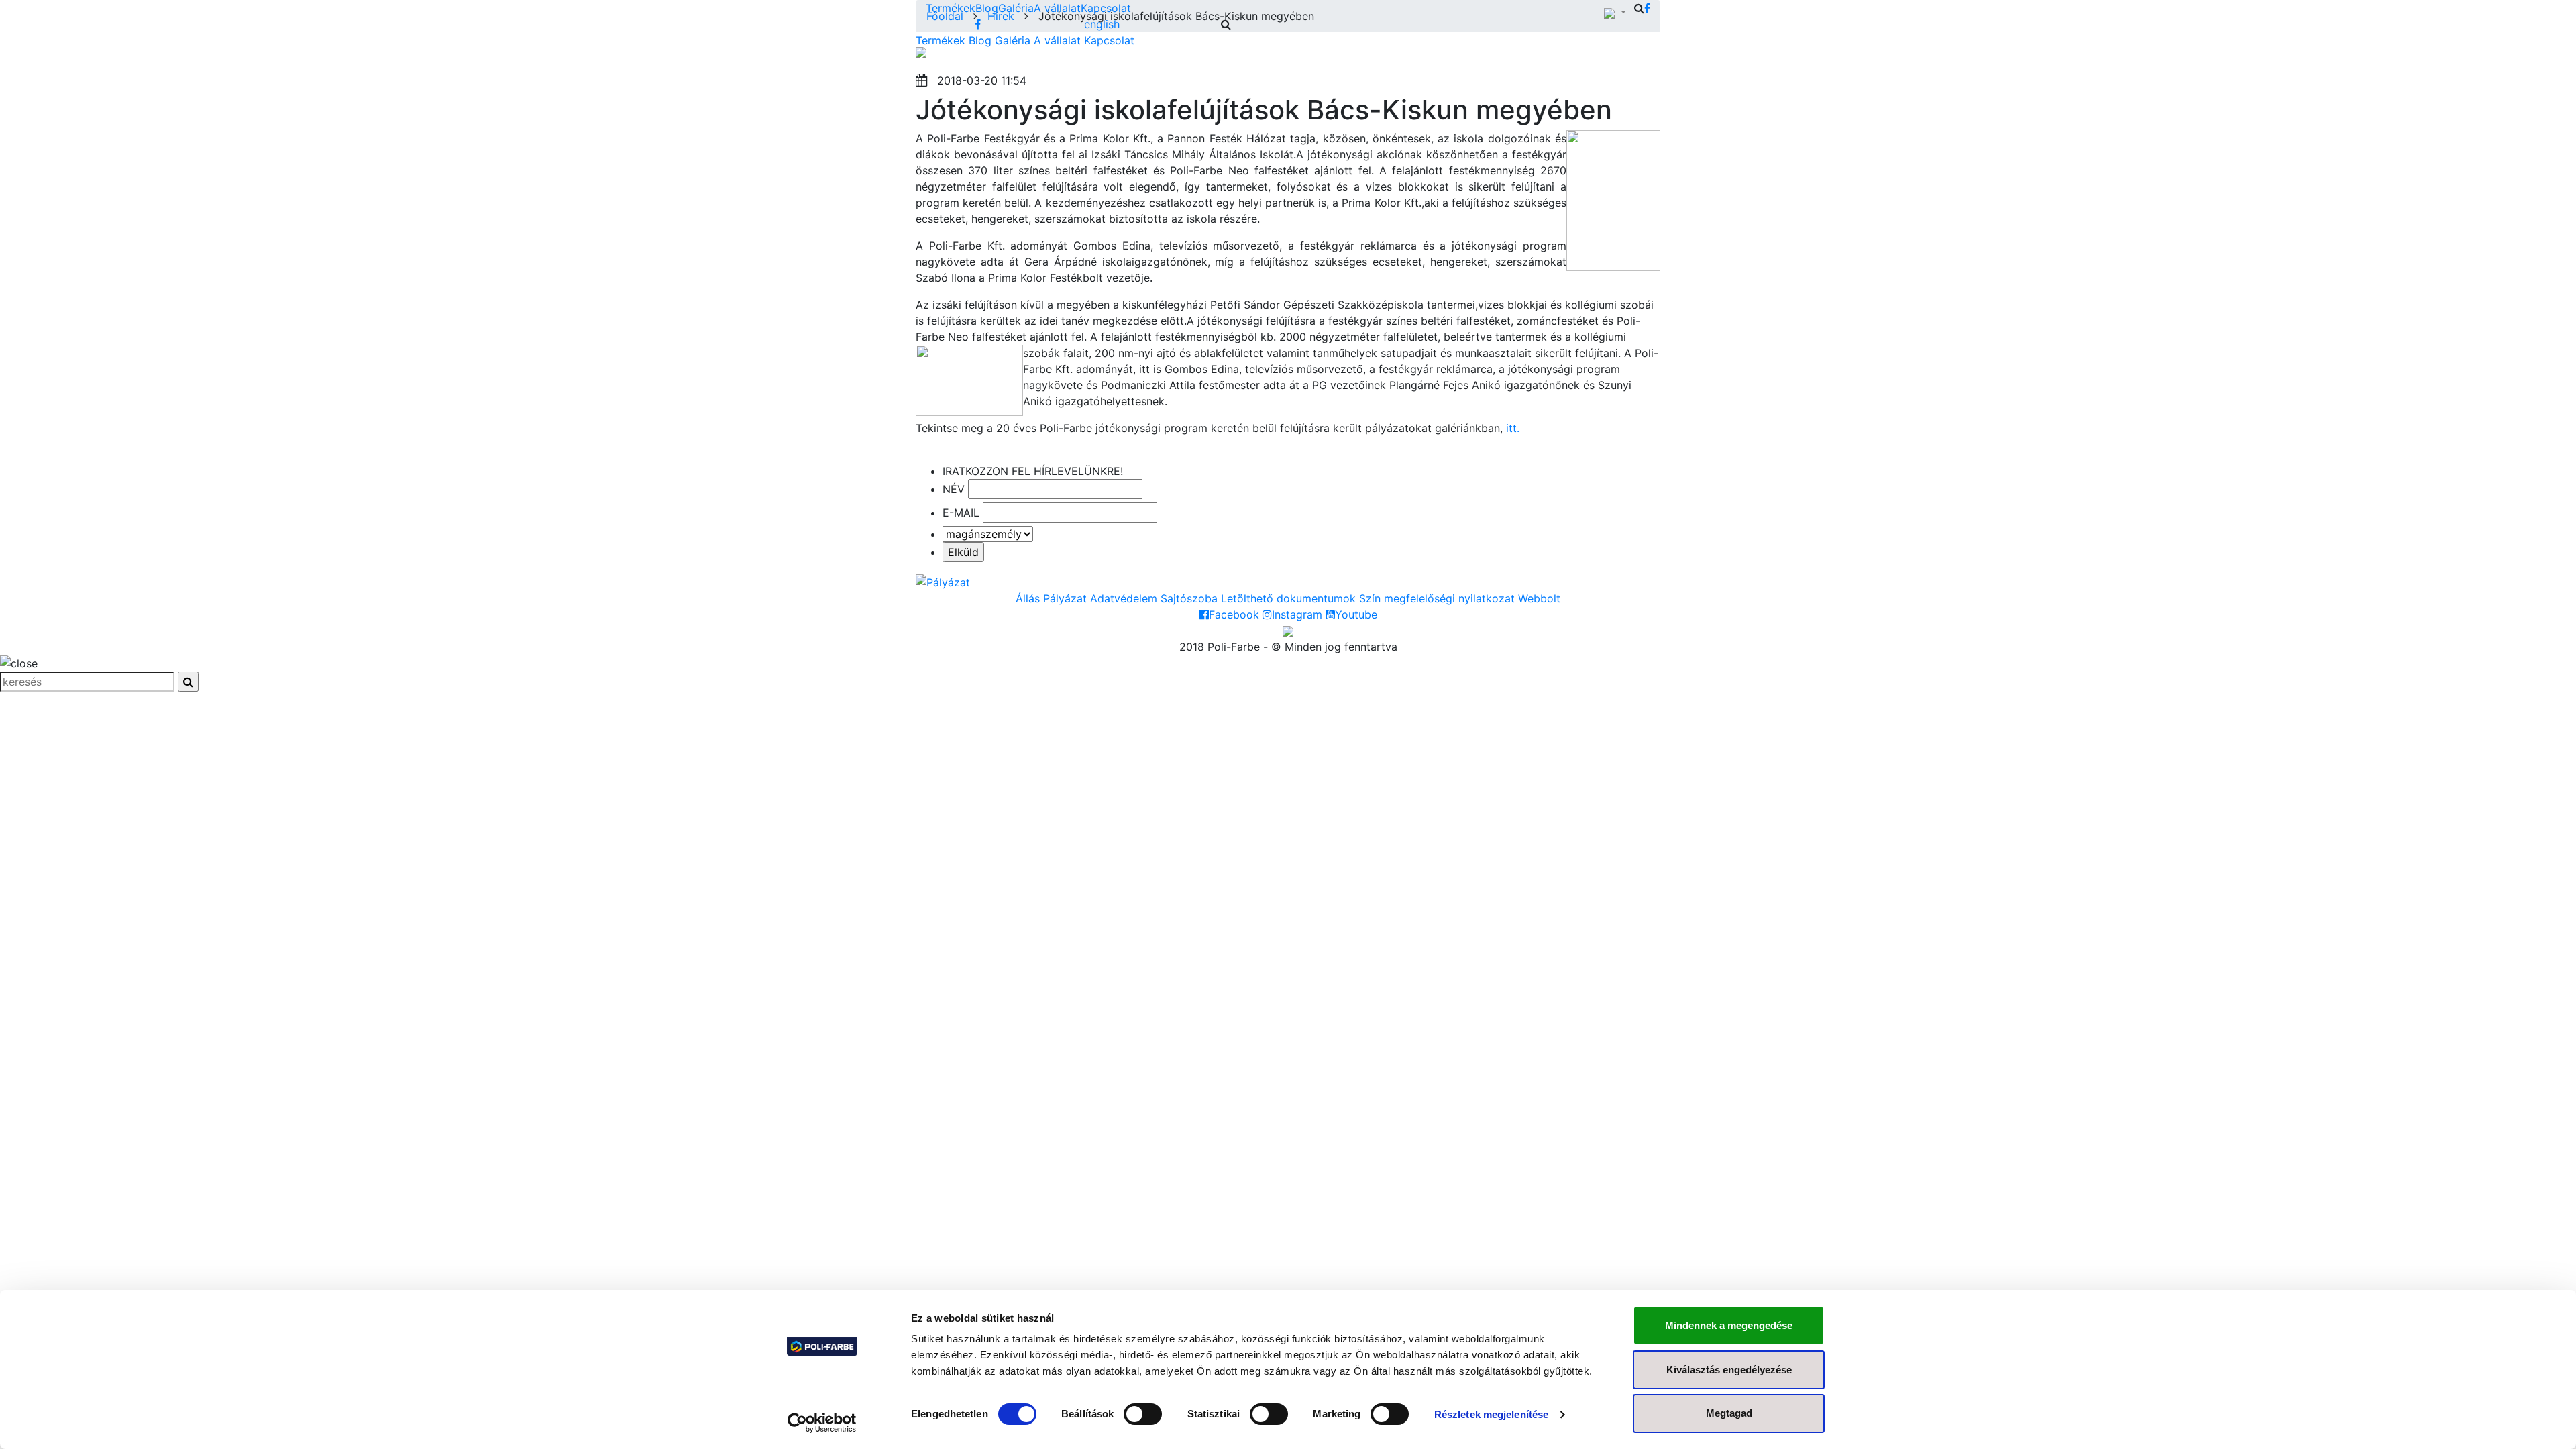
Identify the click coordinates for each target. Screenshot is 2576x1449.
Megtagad (1729, 1413)
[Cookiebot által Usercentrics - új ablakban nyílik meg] (822, 1423)
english (1102, 24)
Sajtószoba (1189, 598)
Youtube (1356, 614)
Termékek (951, 8)
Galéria (1016, 8)
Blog (987, 8)
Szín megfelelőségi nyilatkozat (1437, 598)
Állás (1028, 598)
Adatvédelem (1124, 598)
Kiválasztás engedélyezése (1729, 1370)
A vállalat (1057, 8)
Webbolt (1539, 598)
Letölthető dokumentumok (1288, 598)
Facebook (1234, 614)
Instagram (1297, 614)
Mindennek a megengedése (1729, 1325)
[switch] (1143, 1414)
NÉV (954, 489)
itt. (1513, 428)
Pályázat (1065, 598)
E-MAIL (961, 513)
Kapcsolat (1106, 8)
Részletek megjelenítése (1491, 1414)
